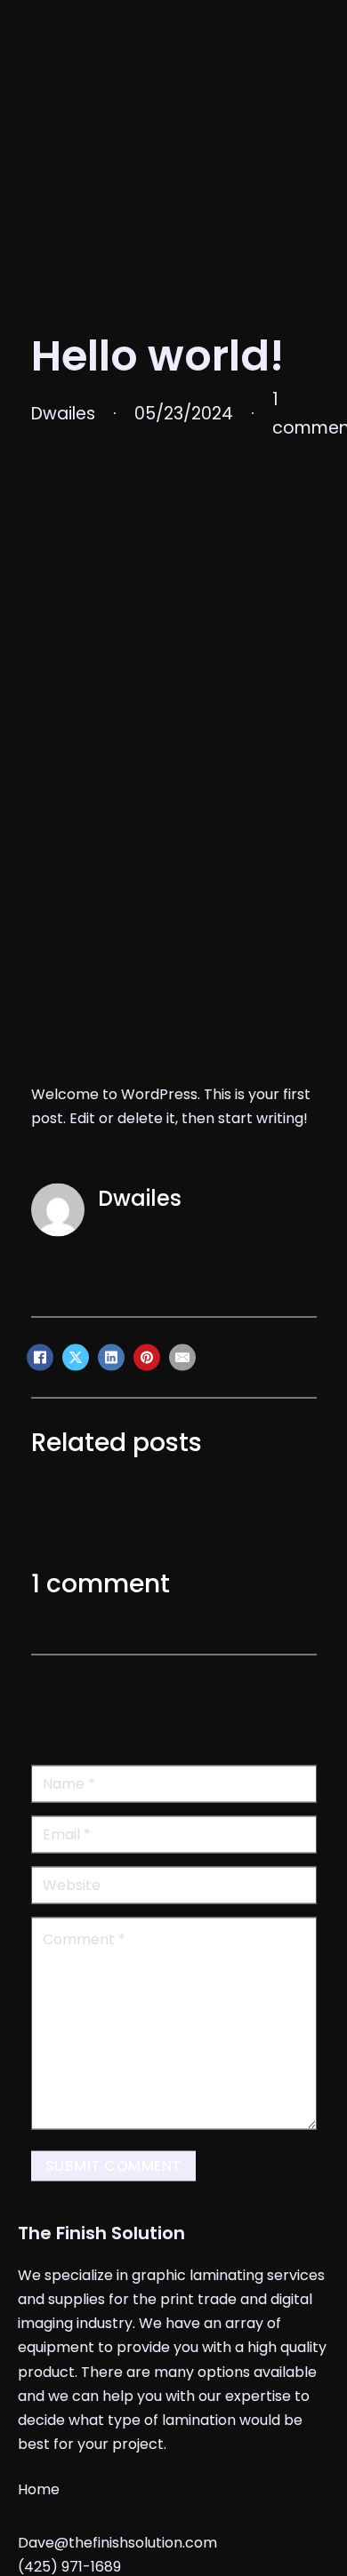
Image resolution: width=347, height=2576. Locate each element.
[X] (76, 1553)
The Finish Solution (101, 2428)
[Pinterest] (147, 1553)
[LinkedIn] (111, 1553)
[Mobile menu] (260, 21)
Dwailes (140, 1394)
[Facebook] (40, 1553)
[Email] (182, 1553)
